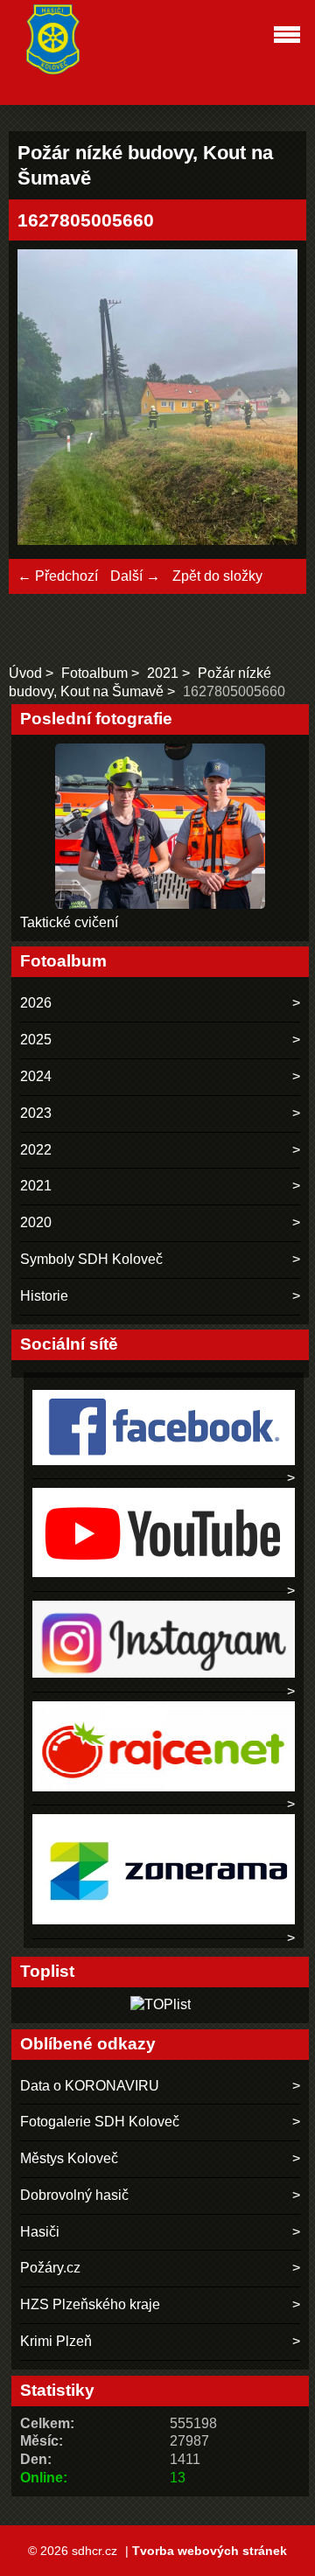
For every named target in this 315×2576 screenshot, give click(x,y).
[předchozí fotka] (46, 399)
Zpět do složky (217, 576)
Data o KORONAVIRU (90, 2086)
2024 (36, 1076)
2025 (36, 1040)
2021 (163, 673)
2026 (36, 1003)
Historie (44, 1296)
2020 (36, 1222)
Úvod (25, 673)
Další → (135, 576)
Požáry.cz (50, 2268)
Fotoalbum (94, 673)
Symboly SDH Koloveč (91, 1259)
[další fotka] (269, 399)
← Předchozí (58, 576)
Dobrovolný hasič (74, 2195)
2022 (36, 1150)
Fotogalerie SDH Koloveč (100, 2122)
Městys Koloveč (69, 2158)
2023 (36, 1113)
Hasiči (40, 2232)
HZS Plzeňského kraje (90, 2304)
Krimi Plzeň (56, 2341)
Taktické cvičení (69, 922)
